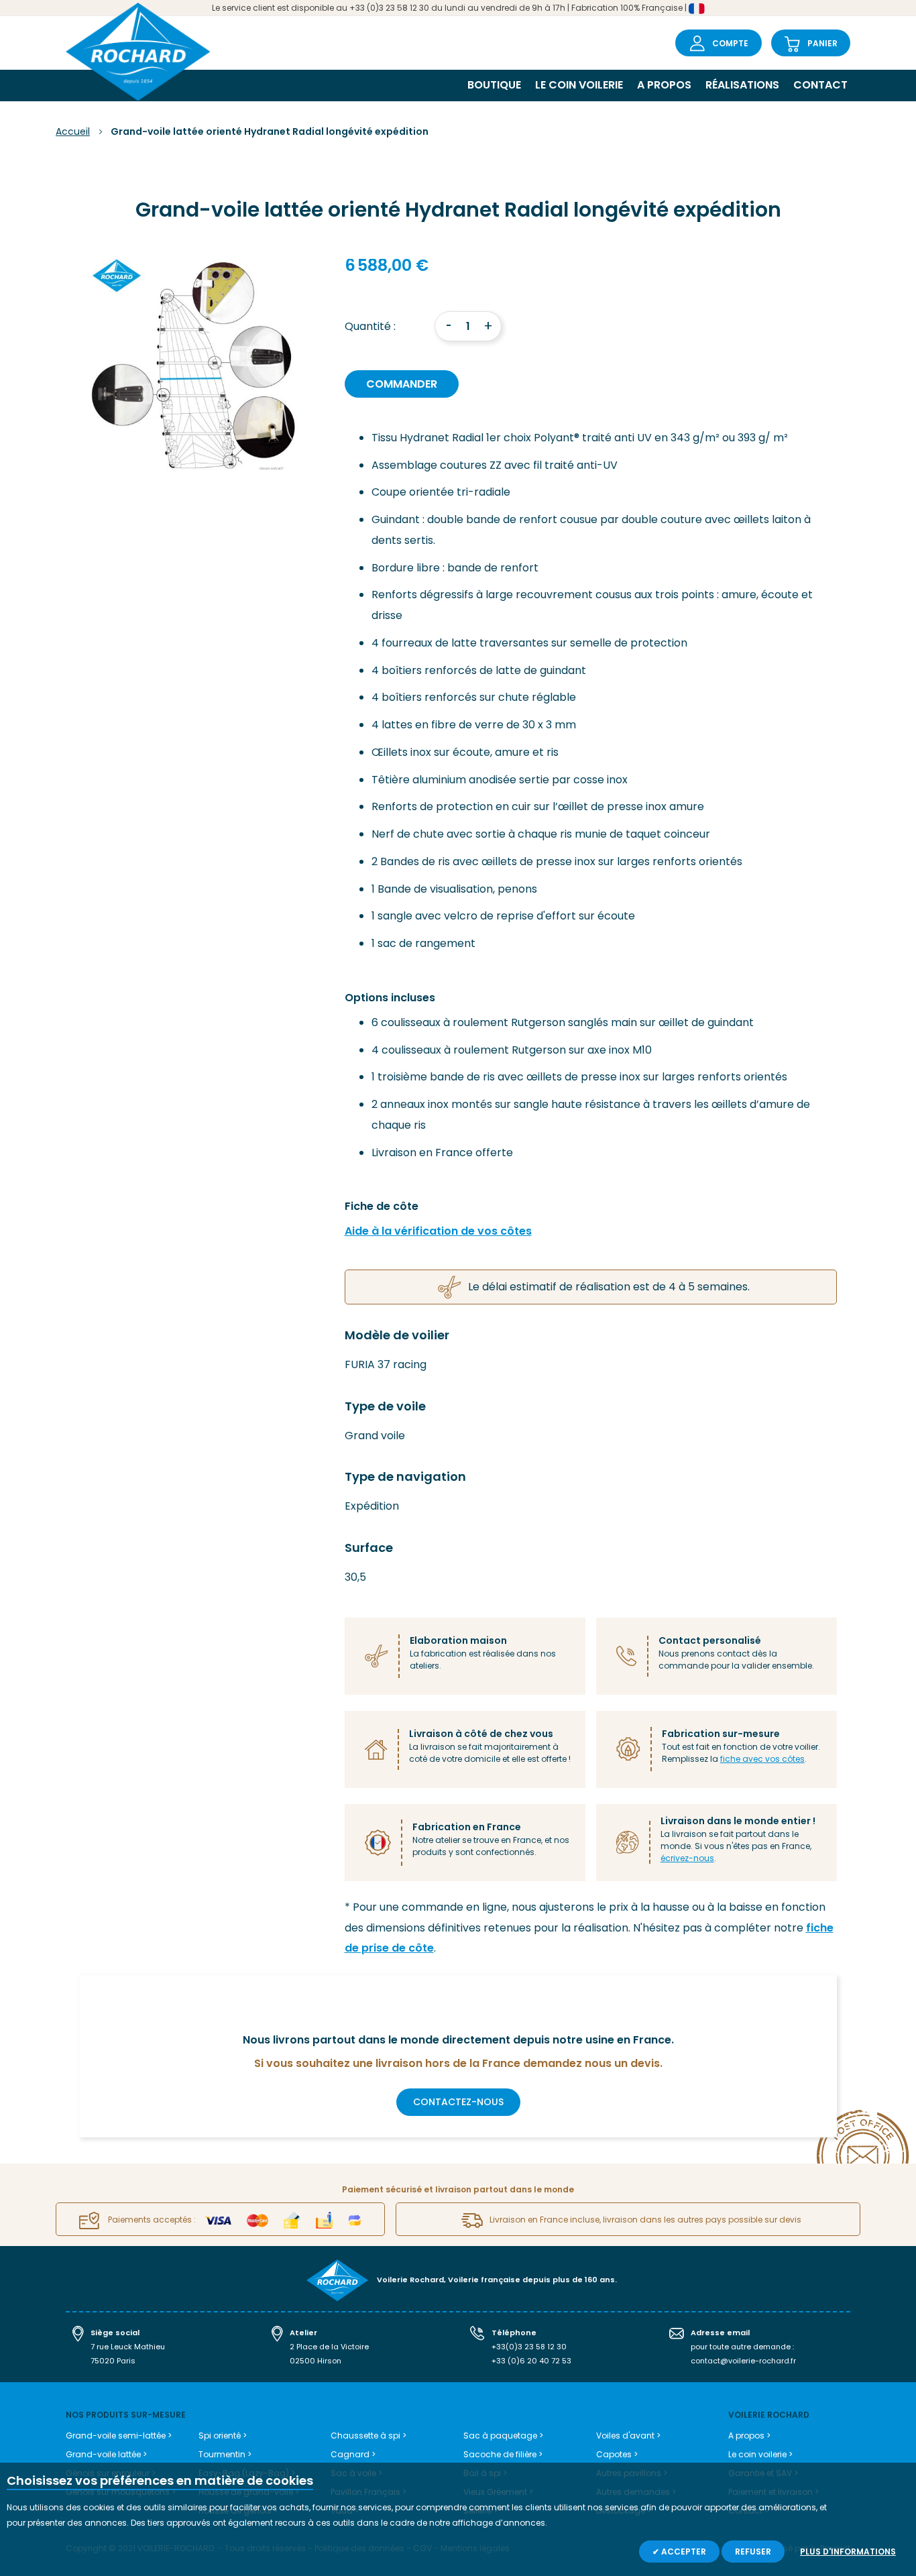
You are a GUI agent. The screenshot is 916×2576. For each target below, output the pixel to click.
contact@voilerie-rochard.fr (743, 2361)
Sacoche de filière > (503, 2454)
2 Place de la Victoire (329, 2347)
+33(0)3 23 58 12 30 (529, 2347)
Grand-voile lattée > (106, 2454)
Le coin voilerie (579, 85)
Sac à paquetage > (503, 2435)
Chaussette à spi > (368, 2435)
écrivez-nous (687, 1858)
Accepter (683, 2552)
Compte (730, 43)
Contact (820, 85)
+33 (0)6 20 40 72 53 (531, 2361)
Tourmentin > (225, 2454)
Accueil (73, 131)
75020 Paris (113, 2361)
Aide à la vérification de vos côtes (438, 1231)
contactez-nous (458, 2102)
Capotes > (617, 2454)
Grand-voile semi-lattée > (119, 2435)
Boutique (494, 85)
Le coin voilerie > (760, 2454)
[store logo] (138, 53)
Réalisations (742, 85)
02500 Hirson (316, 2361)
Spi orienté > (223, 2435)
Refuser (753, 2552)
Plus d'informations (848, 2552)
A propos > (749, 2435)
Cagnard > (353, 2454)
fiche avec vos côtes (762, 1759)
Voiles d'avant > (628, 2435)
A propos (664, 85)
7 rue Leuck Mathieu (128, 2347)
